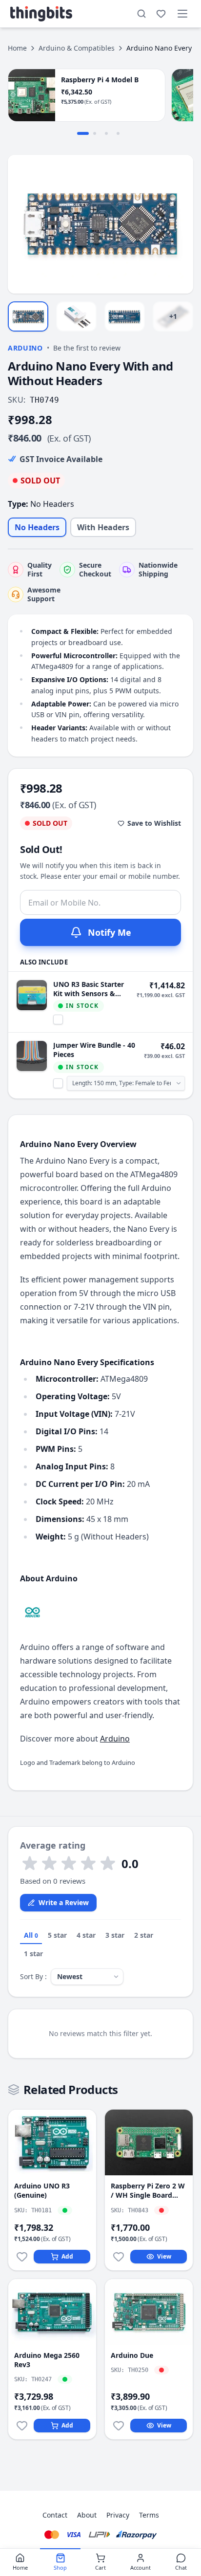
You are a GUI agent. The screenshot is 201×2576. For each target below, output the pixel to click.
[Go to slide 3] (106, 133)
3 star (115, 1935)
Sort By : (33, 1976)
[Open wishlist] (161, 14)
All (31, 1935)
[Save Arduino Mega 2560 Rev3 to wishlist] (22, 2426)
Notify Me (110, 932)
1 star (33, 1954)
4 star (86, 1935)
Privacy (118, 2515)
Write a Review (64, 1902)
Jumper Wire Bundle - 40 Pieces (94, 1050)
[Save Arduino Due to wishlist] (119, 2426)
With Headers (103, 527)
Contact (55, 2515)
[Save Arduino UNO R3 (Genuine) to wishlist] (22, 2257)
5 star (57, 1935)
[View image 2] (76, 316)
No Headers (37, 527)
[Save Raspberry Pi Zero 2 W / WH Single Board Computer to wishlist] (119, 2257)
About (87, 2515)
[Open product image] (100, 224)
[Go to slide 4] (118, 133)
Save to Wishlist (154, 823)
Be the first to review (87, 348)
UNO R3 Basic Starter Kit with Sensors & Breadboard (89, 989)
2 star (144, 1935)
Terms (149, 2515)
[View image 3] (125, 316)
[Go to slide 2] (95, 133)
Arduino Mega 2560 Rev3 (47, 2360)
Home (17, 48)
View (164, 2256)
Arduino (25, 348)
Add (67, 2256)
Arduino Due (132, 2355)
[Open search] (141, 14)
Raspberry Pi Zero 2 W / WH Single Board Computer (148, 2191)
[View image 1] (28, 316)
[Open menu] (182, 14)
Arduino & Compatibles (77, 48)
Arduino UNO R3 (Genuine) (42, 2190)
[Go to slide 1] (83, 133)
